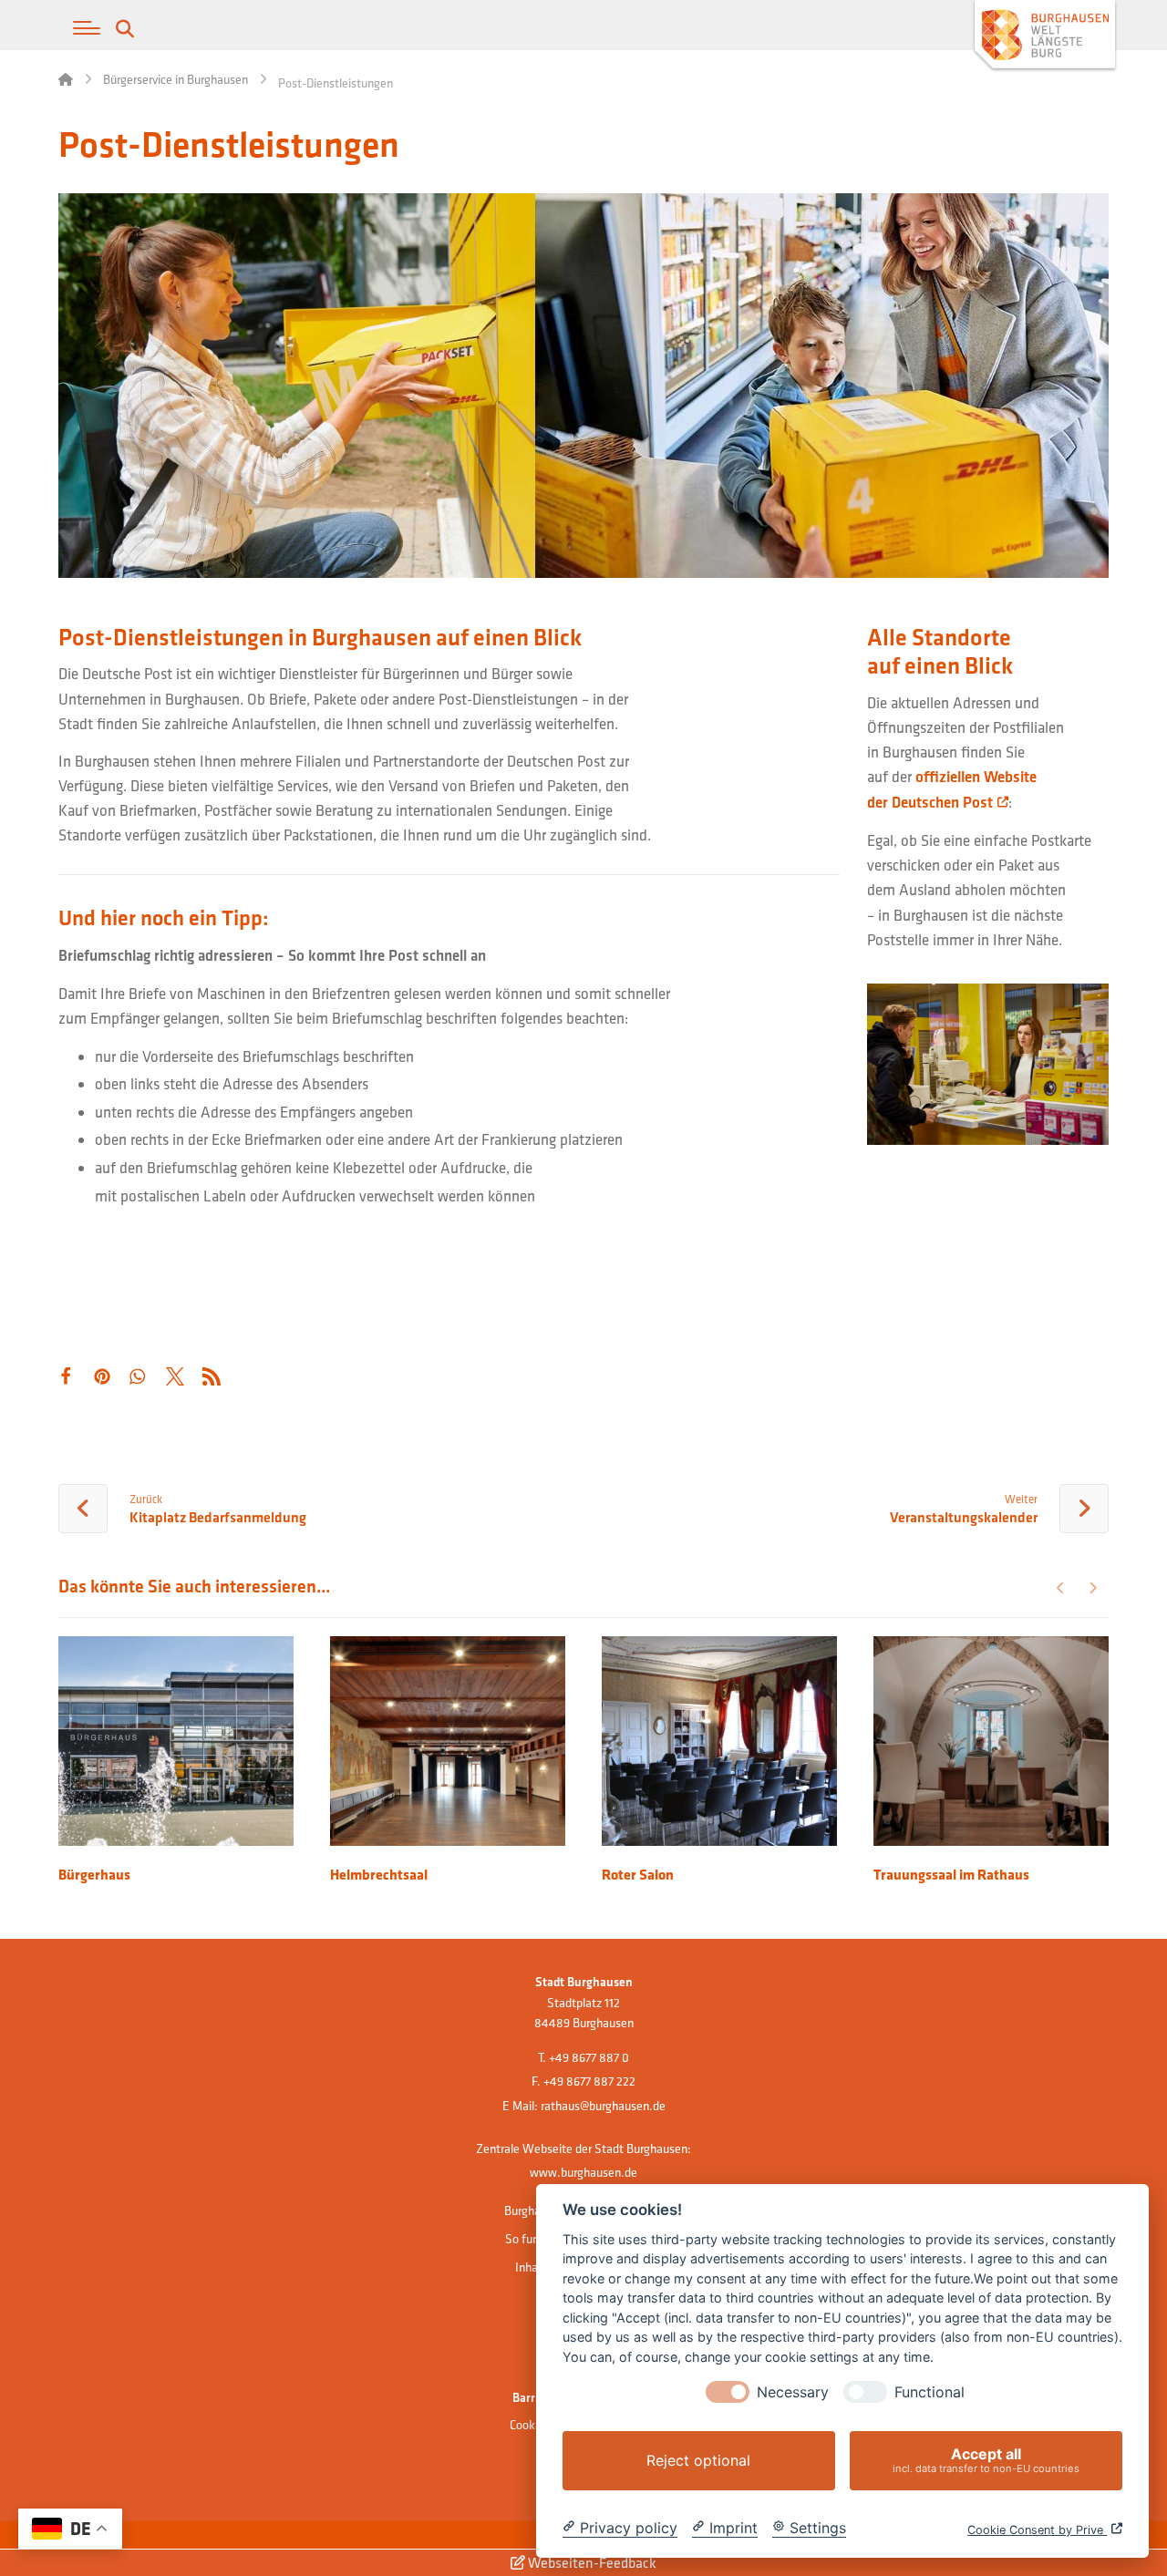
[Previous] (1061, 1588)
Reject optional (698, 2460)
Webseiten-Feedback (591, 2562)
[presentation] (728, 2392)
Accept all (986, 2460)
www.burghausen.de (583, 2172)
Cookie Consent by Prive (1037, 2530)
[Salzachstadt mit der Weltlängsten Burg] (1045, 37)
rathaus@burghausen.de (603, 2106)
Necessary (793, 2392)
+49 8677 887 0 (589, 2057)
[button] (87, 28)
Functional (929, 2392)
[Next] (1093, 1588)
